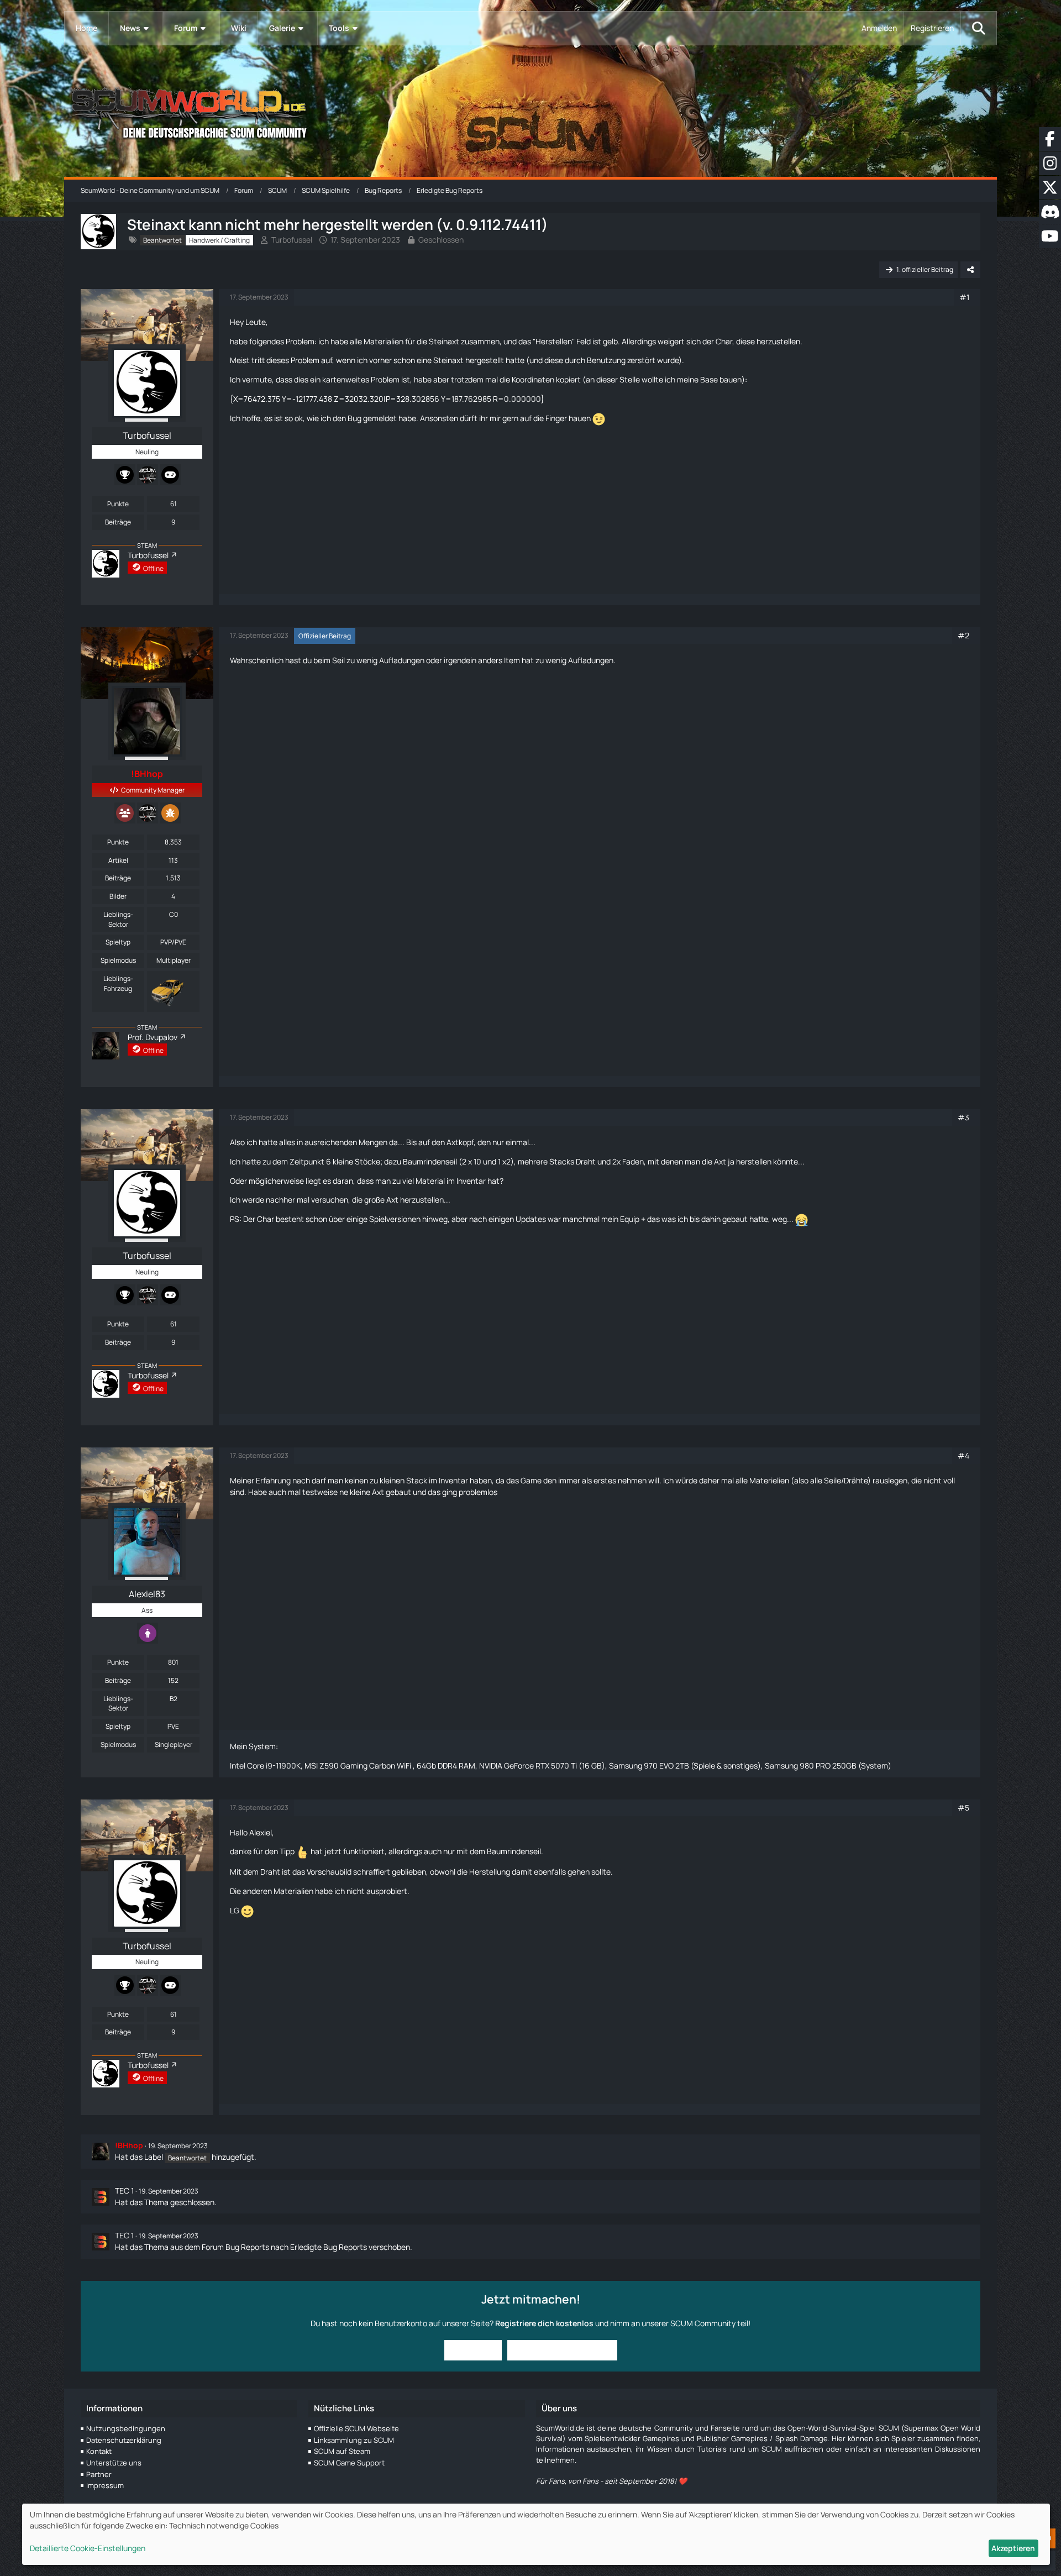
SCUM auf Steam (342, 2451)
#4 (963, 1455)
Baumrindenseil (430, 1161)
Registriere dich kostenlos (544, 2323)
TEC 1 (124, 2191)
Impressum (105, 2485)
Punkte (118, 504)
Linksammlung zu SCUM (354, 2440)
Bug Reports (247, 2247)
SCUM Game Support (349, 2463)
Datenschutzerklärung (124, 2440)
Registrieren (932, 28)
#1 (964, 297)
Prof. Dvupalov (153, 1037)
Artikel (118, 860)
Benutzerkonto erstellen (562, 2350)
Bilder (118, 896)
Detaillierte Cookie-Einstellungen (88, 2548)
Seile (832, 1480)
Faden (633, 1161)
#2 (963, 635)
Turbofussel (292, 240)
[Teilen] (970, 270)
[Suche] (979, 28)
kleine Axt (367, 1492)
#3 (963, 1117)
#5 (963, 1808)
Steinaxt (444, 341)
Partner (99, 2474)
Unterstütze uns (114, 2463)
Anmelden (879, 28)
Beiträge (118, 522)
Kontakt (99, 2451)
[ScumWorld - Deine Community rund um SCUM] (530, 111)
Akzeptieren (1013, 2548)
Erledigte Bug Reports (329, 2247)
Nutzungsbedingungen (126, 2428)
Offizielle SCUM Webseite (356, 2428)
